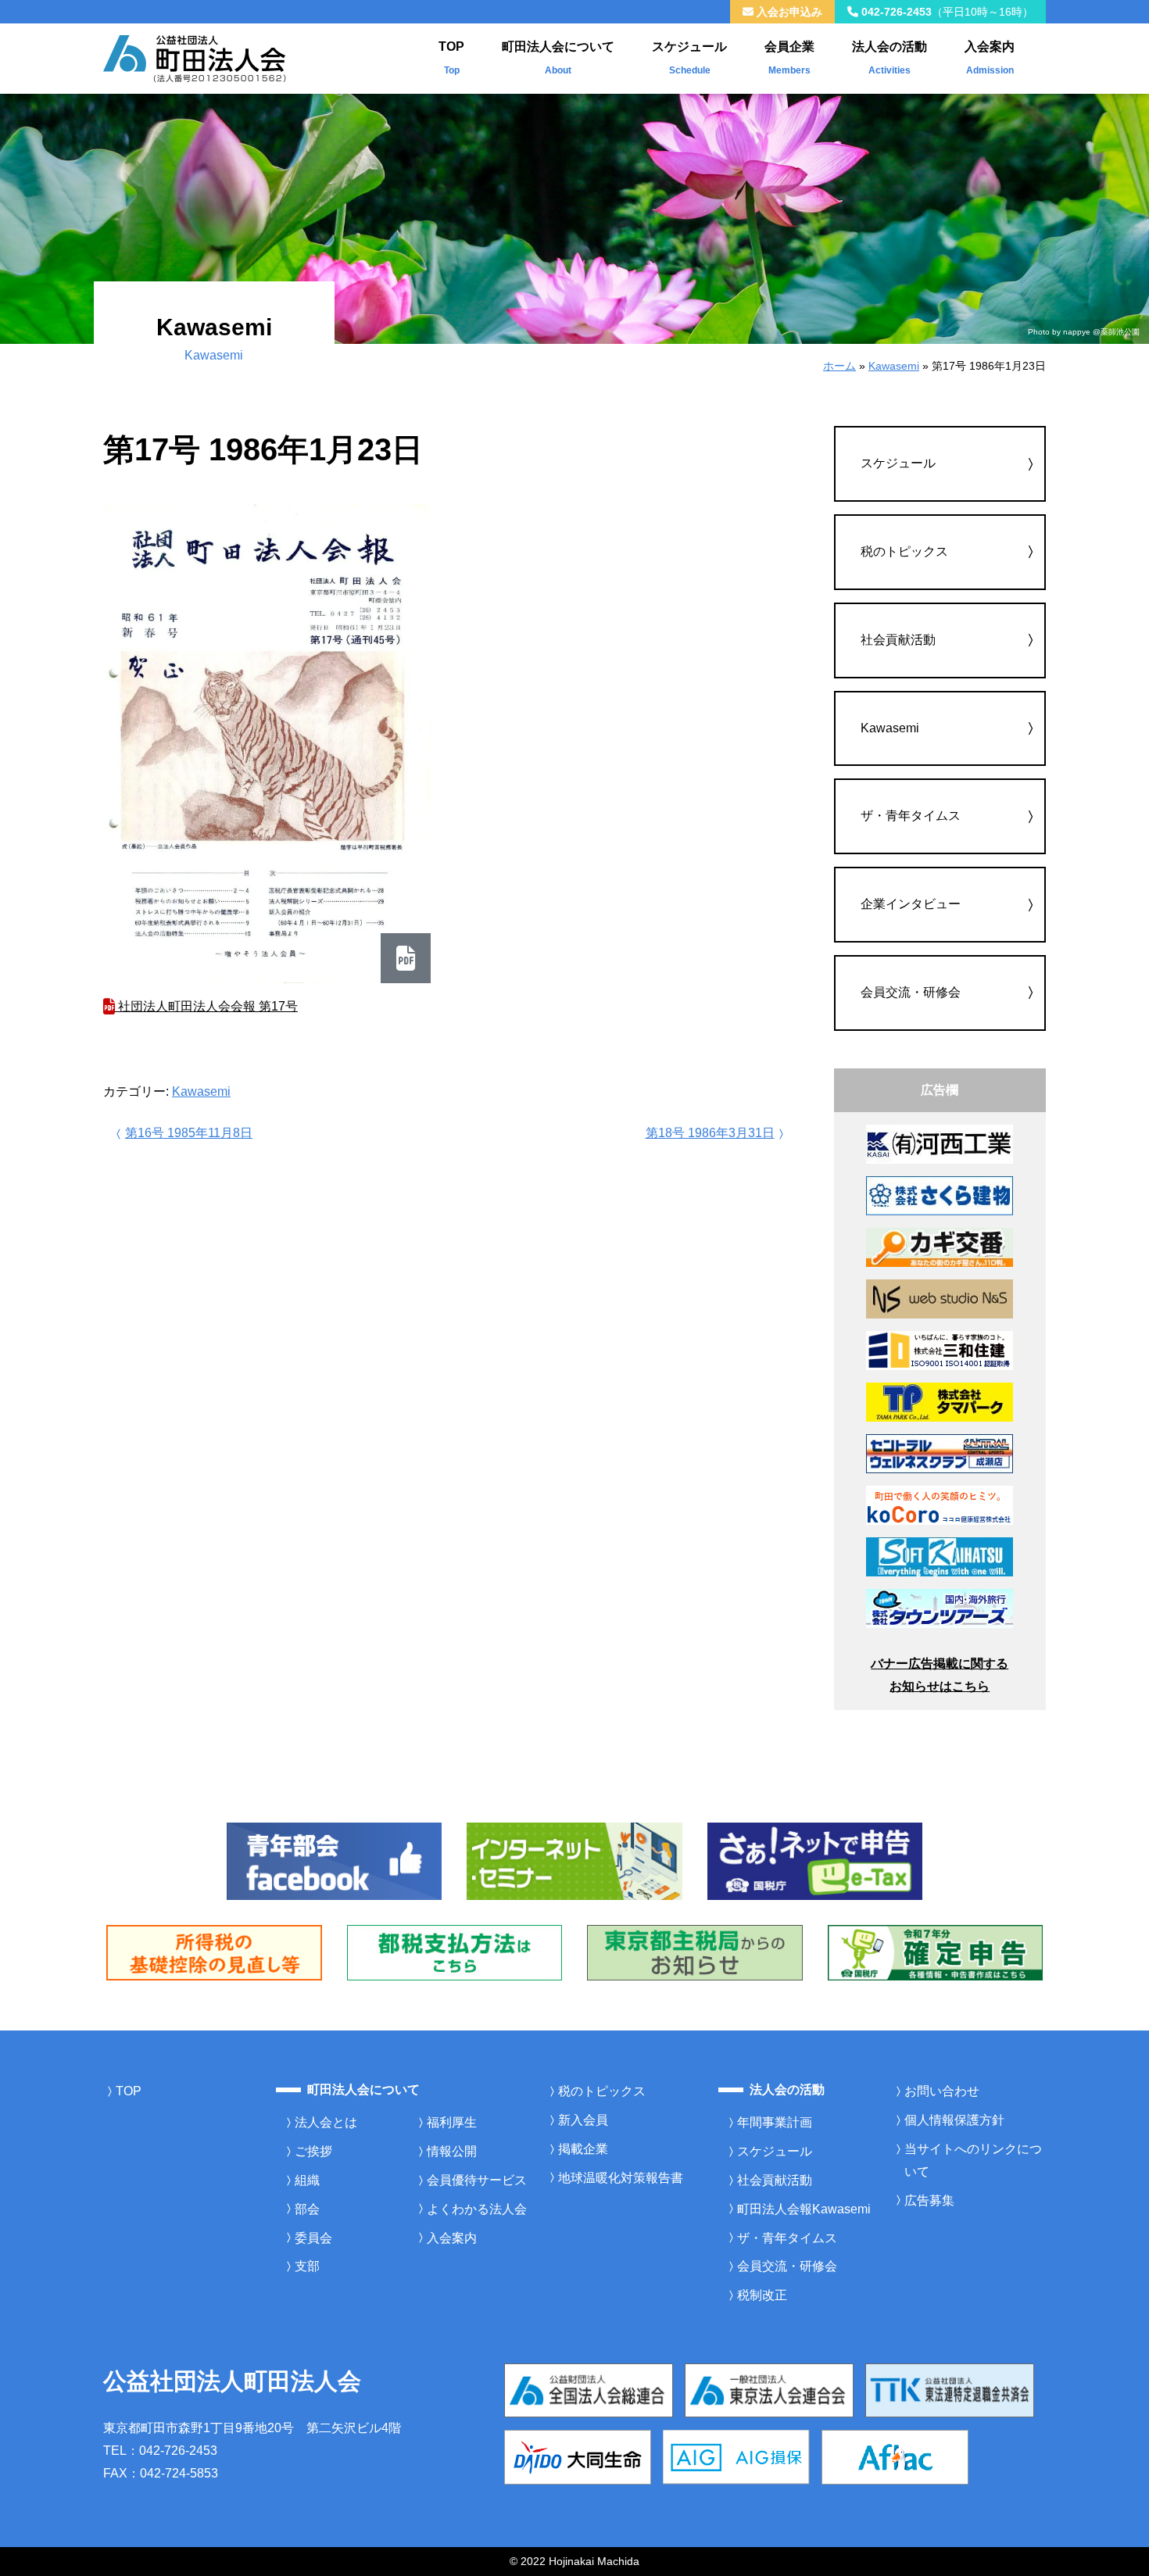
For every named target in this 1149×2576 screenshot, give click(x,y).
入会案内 (990, 58)
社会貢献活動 (898, 640)
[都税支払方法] (455, 1952)
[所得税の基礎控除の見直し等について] (214, 1952)
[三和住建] (940, 1349)
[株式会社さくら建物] (940, 1195)
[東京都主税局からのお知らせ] (695, 1952)
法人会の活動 (889, 58)
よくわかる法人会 (477, 2209)
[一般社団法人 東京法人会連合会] (769, 2390)
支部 (307, 2266)
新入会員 (583, 2120)
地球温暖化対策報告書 (621, 2178)
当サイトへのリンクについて (973, 2160)
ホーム (839, 366)
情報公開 (452, 2151)
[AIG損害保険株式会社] (736, 2456)
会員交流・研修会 (911, 992)
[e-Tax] (815, 1860)
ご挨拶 (313, 2151)
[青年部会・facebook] (335, 1860)
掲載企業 (583, 2149)
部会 (307, 2209)
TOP (451, 58)
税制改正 (762, 2295)
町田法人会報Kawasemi (804, 2209)
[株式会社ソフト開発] (940, 1556)
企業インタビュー (911, 904)
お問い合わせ (942, 2091)
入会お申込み (788, 12)
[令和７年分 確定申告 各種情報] (936, 1952)
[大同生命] (578, 2456)
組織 (307, 2180)
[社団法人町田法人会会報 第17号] (267, 744)
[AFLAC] (895, 2456)
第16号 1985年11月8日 (189, 1133)
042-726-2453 (946, 12)
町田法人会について (558, 58)
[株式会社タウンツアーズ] (940, 1607)
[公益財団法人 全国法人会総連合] (589, 2390)
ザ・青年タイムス (911, 816)
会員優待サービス (477, 2180)
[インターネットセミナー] (574, 1860)
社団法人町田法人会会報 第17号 (206, 1006)
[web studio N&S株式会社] (940, 1298)
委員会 (313, 2238)
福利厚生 (452, 2122)
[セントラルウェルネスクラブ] (940, 1453)
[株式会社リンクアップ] (940, 1246)
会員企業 (789, 58)
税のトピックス (904, 551)
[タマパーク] (940, 1401)
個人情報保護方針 (954, 2120)
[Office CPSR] (940, 1504)
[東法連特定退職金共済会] (950, 2390)
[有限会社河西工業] (940, 1143)
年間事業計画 (775, 2122)
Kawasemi (894, 366)
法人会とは (326, 2122)
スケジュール (689, 58)
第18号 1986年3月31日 (710, 1133)
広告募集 (929, 2200)
